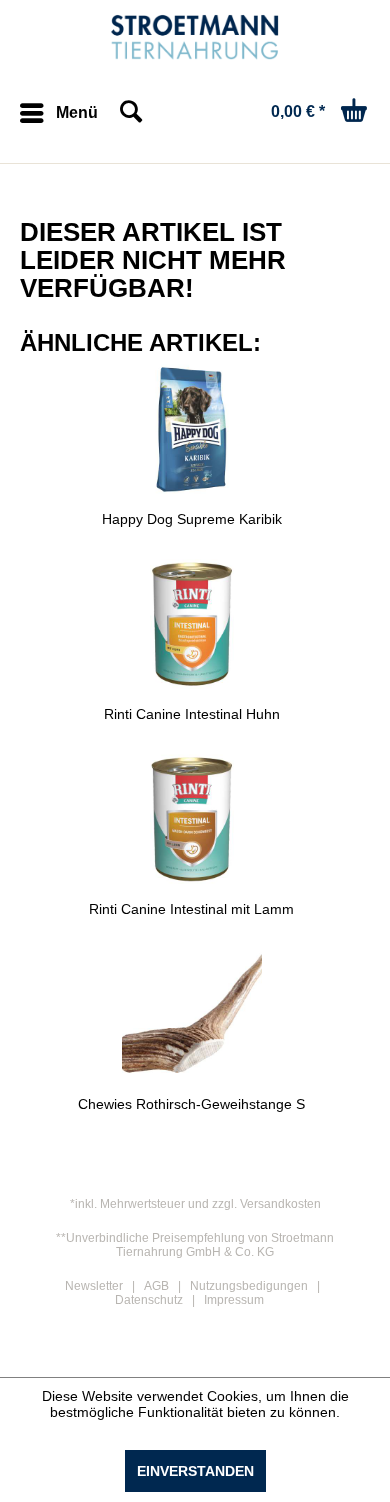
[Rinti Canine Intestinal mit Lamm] (191, 819)
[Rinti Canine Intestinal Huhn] (191, 624)
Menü (77, 112)
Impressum (234, 1300)
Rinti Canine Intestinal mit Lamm (191, 909)
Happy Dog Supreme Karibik (192, 519)
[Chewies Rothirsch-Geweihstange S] (191, 1014)
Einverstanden (195, 1471)
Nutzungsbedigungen (249, 1286)
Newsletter (94, 1286)
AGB (156, 1286)
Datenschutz (149, 1300)
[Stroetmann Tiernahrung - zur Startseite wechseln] (195, 37)
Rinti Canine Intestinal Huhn (192, 714)
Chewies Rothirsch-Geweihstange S (191, 1104)
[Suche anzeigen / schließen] (130, 113)
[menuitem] (59, 113)
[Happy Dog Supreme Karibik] (191, 429)
